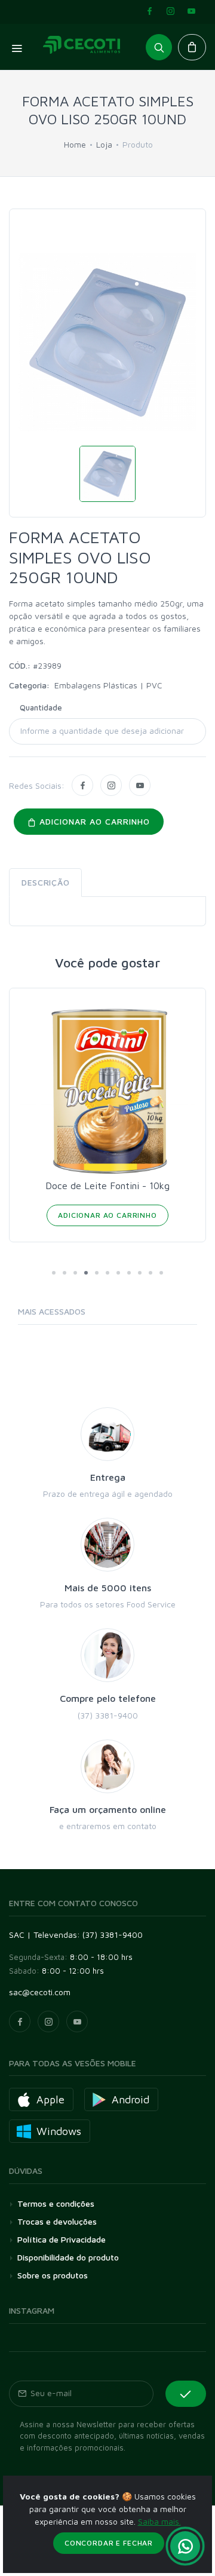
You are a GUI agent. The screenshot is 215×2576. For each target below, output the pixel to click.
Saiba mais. (159, 2521)
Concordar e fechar (109, 2543)
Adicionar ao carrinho (93, 821)
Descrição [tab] (45, 882)
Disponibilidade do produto (68, 2257)
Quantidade (41, 707)
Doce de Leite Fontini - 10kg (107, 1186)
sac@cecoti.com (40, 1992)
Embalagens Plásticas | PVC (108, 685)
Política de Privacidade (62, 2239)
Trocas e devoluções (57, 2221)
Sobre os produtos (53, 2275)
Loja (104, 144)
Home (75, 144)
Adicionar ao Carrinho (107, 1215)
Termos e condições (56, 2203)
